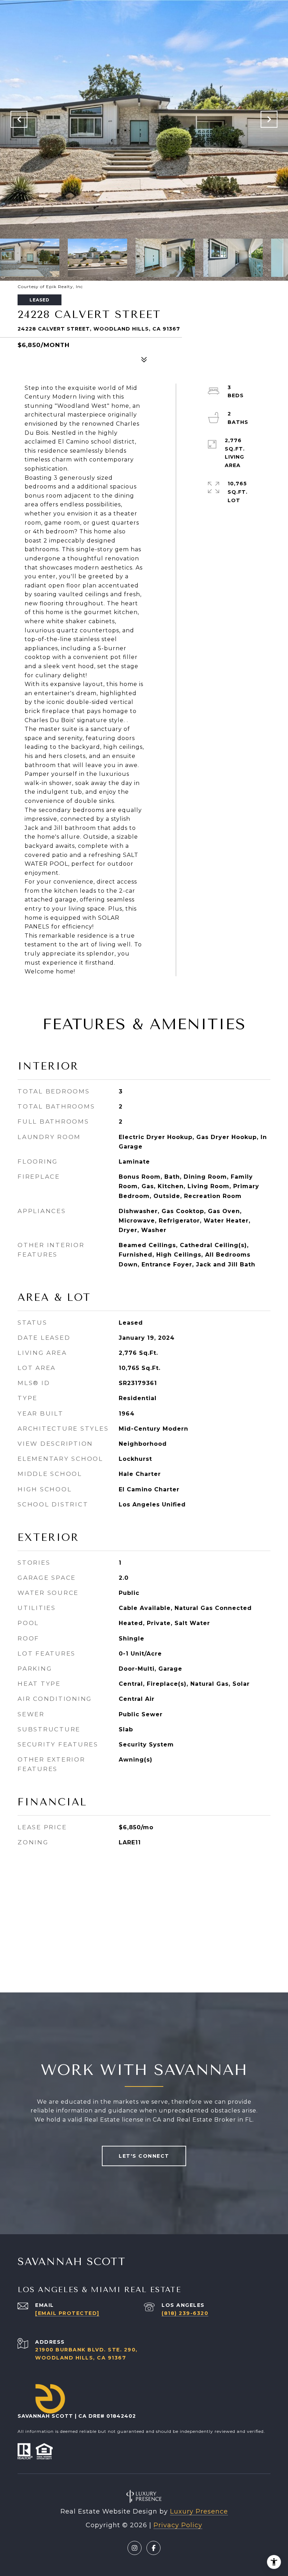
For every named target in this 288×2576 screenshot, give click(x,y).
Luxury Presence (199, 2511)
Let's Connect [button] (144, 2156)
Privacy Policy (178, 2525)
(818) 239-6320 (185, 2313)
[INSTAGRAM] (135, 2548)
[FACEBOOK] (153, 2548)
